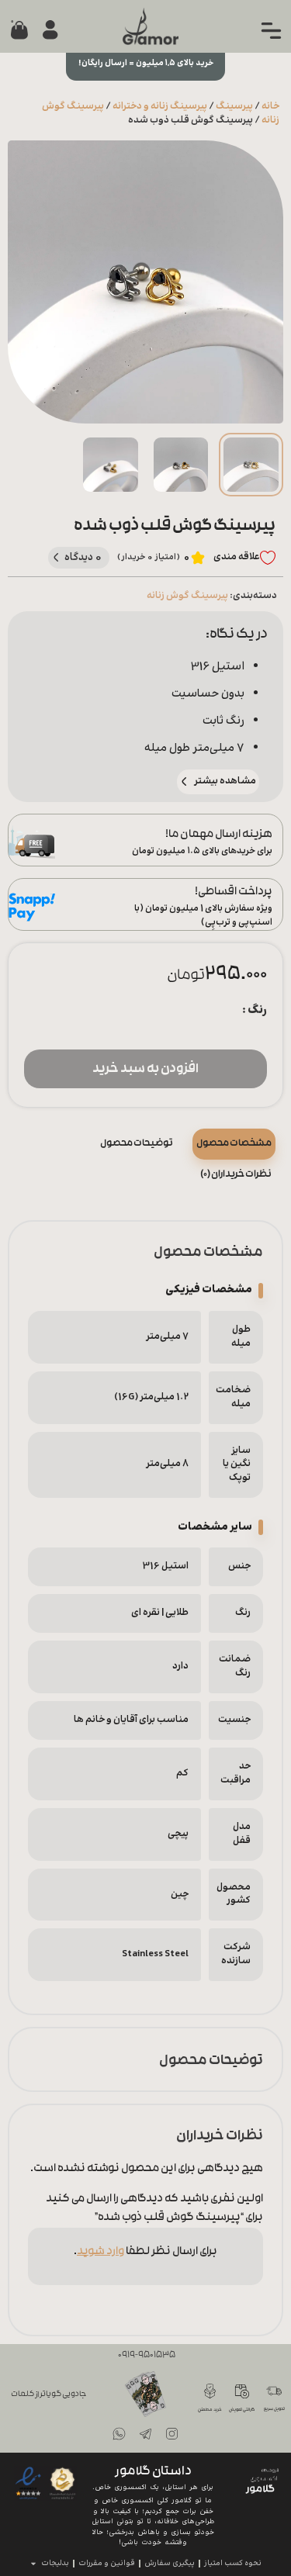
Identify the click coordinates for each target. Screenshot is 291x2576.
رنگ (257, 1010)
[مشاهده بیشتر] (184, 781)
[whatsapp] (120, 2434)
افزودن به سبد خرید (145, 1070)
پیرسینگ (234, 106)
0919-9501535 (147, 2356)
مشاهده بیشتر (225, 781)
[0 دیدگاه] (56, 557)
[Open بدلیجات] (33, 2564)
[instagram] (172, 2434)
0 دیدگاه (83, 557)
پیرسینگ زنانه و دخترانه (160, 106)
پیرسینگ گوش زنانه (187, 596)
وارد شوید (100, 2252)
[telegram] (146, 2434)
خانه (270, 106)
